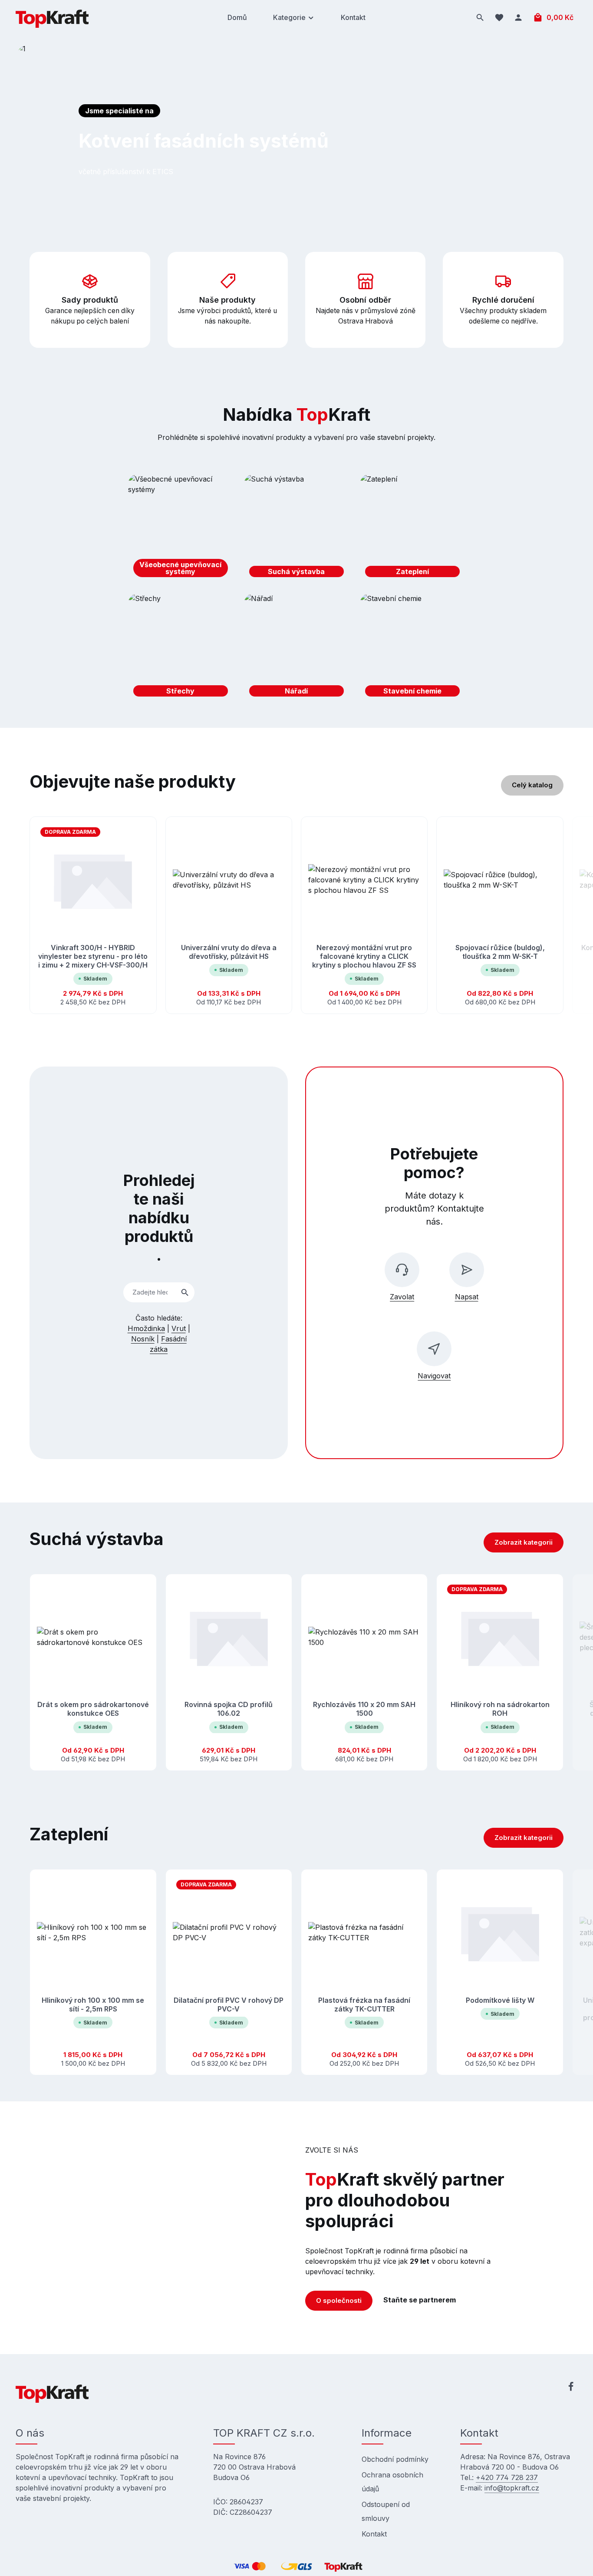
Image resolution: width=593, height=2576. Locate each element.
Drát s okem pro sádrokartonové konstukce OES (93, 1709)
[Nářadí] (296, 647)
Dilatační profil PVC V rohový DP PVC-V (229, 2004)
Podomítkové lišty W (500, 2000)
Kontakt (374, 2534)
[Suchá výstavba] (296, 528)
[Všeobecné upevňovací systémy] (181, 528)
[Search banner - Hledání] (185, 1293)
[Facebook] (571, 2388)
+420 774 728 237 (507, 2477)
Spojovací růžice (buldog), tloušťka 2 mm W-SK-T (500, 952)
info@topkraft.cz (512, 2488)
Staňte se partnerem (420, 2300)
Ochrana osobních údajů (392, 2482)
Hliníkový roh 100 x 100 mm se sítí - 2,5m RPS (93, 2004)
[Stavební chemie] (412, 647)
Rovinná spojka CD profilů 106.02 (229, 1709)
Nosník (143, 1339)
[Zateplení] (412, 528)
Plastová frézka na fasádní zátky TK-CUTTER (364, 2004)
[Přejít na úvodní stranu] (52, 17)
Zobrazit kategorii (524, 1542)
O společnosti (339, 2300)
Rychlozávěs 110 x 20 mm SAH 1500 (364, 1709)
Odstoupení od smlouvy (386, 2511)
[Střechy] (181, 647)
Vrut (179, 1328)
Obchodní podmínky (395, 2459)
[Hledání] (480, 17)
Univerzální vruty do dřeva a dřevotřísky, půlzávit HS (229, 952)
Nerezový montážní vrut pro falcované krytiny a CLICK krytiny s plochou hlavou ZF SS (364, 956)
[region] (296, 915)
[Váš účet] (518, 17)
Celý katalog (532, 785)
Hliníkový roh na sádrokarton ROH (500, 1709)
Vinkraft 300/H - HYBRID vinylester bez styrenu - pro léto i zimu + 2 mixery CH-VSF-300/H (93, 956)
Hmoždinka (146, 1328)
